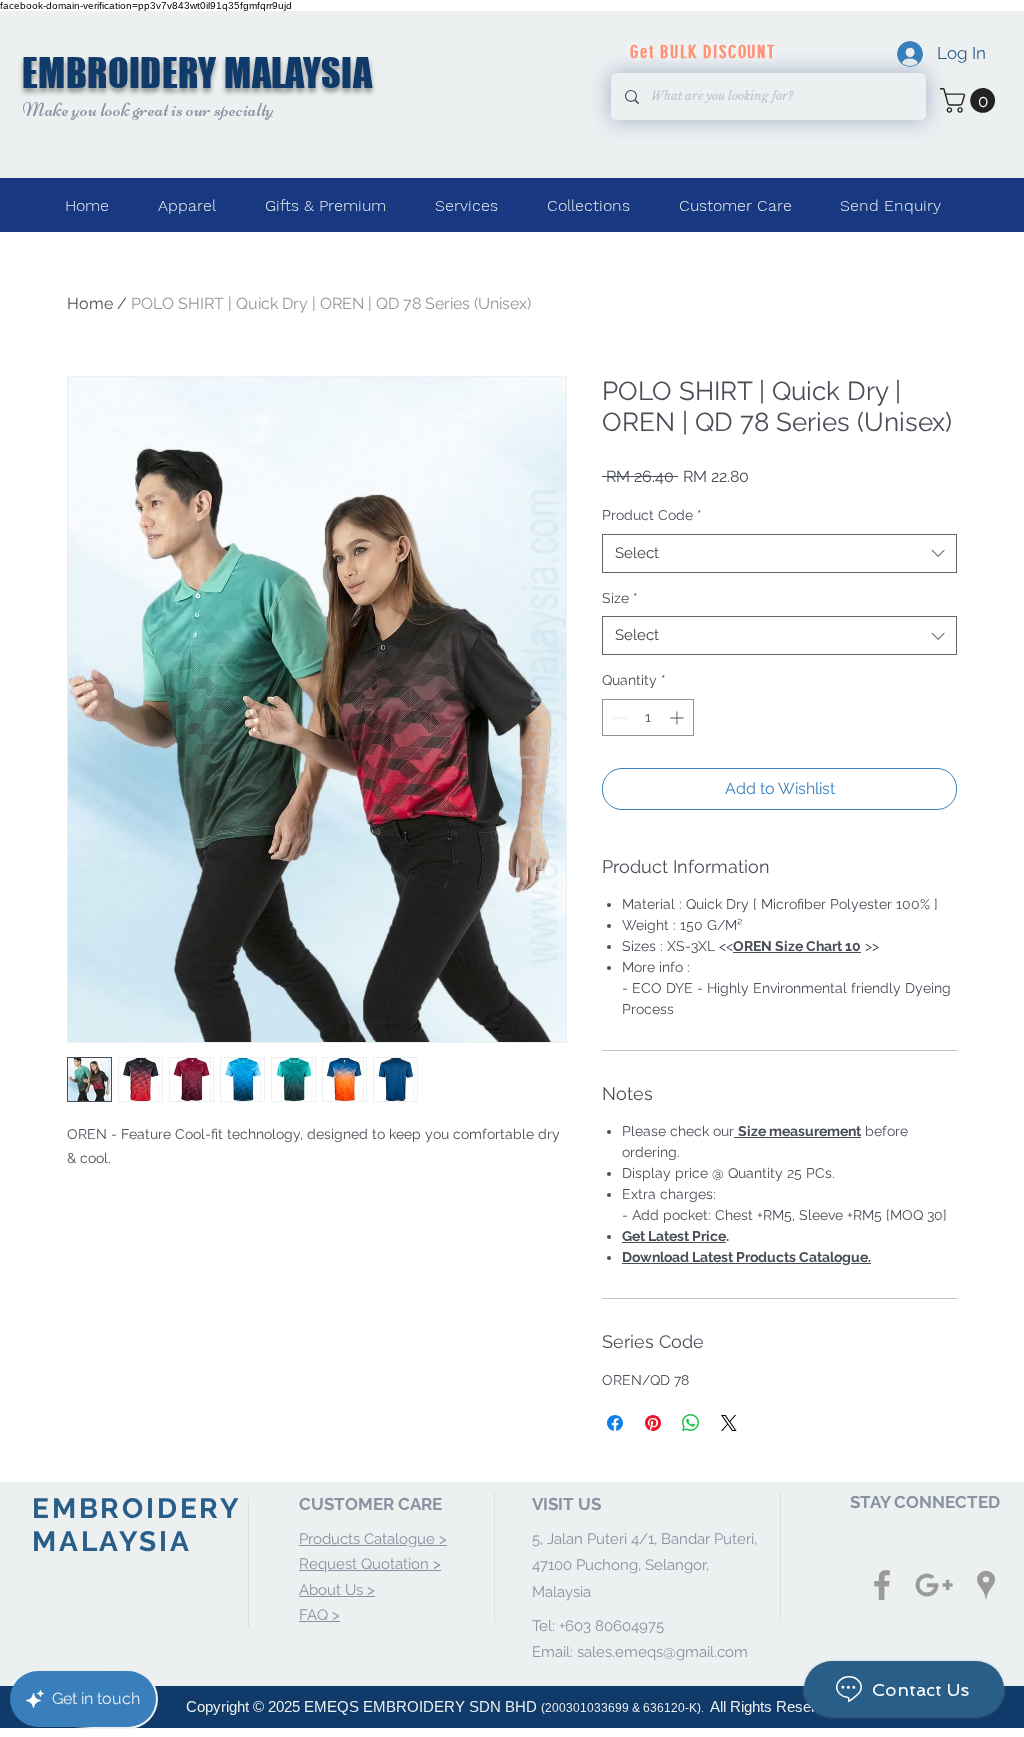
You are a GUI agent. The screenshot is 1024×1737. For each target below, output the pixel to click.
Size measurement (799, 1131)
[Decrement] (617, 717)
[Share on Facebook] (615, 1423)
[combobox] (779, 553)
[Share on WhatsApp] (691, 1423)
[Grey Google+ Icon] (934, 1585)
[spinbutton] (648, 717)
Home (90, 303)
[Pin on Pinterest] (653, 1423)
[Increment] (678, 717)
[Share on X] (729, 1423)
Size (620, 598)
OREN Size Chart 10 (797, 946)
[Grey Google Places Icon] (986, 1585)
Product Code (652, 515)
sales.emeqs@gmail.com (662, 1652)
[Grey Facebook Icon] (882, 1585)
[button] (970, 100)
